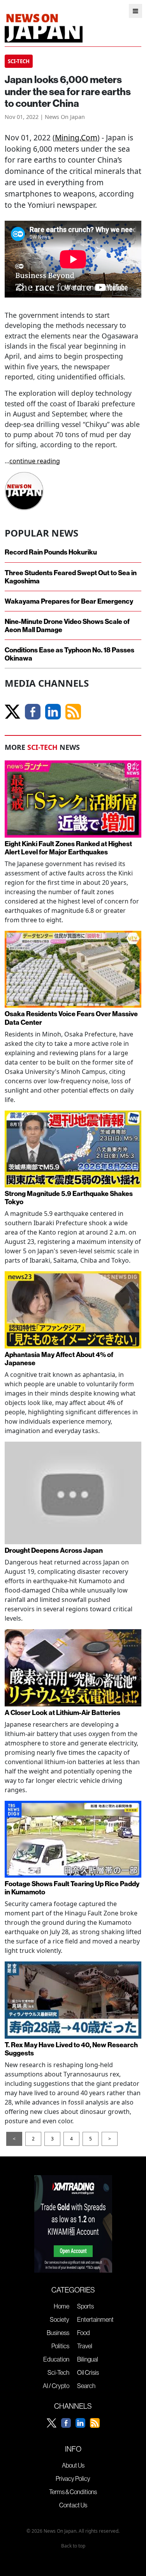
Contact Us (73, 2505)
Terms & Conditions (73, 2492)
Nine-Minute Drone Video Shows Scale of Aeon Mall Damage (67, 625)
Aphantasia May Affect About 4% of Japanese (59, 1359)
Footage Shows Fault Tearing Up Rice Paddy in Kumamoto (72, 1888)
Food (84, 2333)
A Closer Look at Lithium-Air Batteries (62, 1712)
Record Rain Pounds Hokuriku (51, 552)
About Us (73, 2465)
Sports (85, 2306)
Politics (60, 2346)
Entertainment (95, 2319)
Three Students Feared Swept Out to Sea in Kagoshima (71, 577)
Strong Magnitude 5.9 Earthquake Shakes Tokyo (69, 1198)
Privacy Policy (73, 2479)
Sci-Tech (58, 2372)
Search (86, 2386)
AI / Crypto (56, 2386)
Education (56, 2359)
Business (58, 2333)
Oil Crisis (88, 2372)
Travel (85, 2346)
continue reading (35, 461)
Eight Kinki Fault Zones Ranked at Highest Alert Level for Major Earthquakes (68, 848)
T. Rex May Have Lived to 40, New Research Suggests (71, 2049)
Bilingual (88, 2359)
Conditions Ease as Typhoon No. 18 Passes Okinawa (69, 654)
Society (60, 2319)
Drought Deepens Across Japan (54, 1550)
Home (62, 2306)
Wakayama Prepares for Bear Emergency (69, 601)
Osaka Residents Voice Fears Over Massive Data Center (71, 1018)
